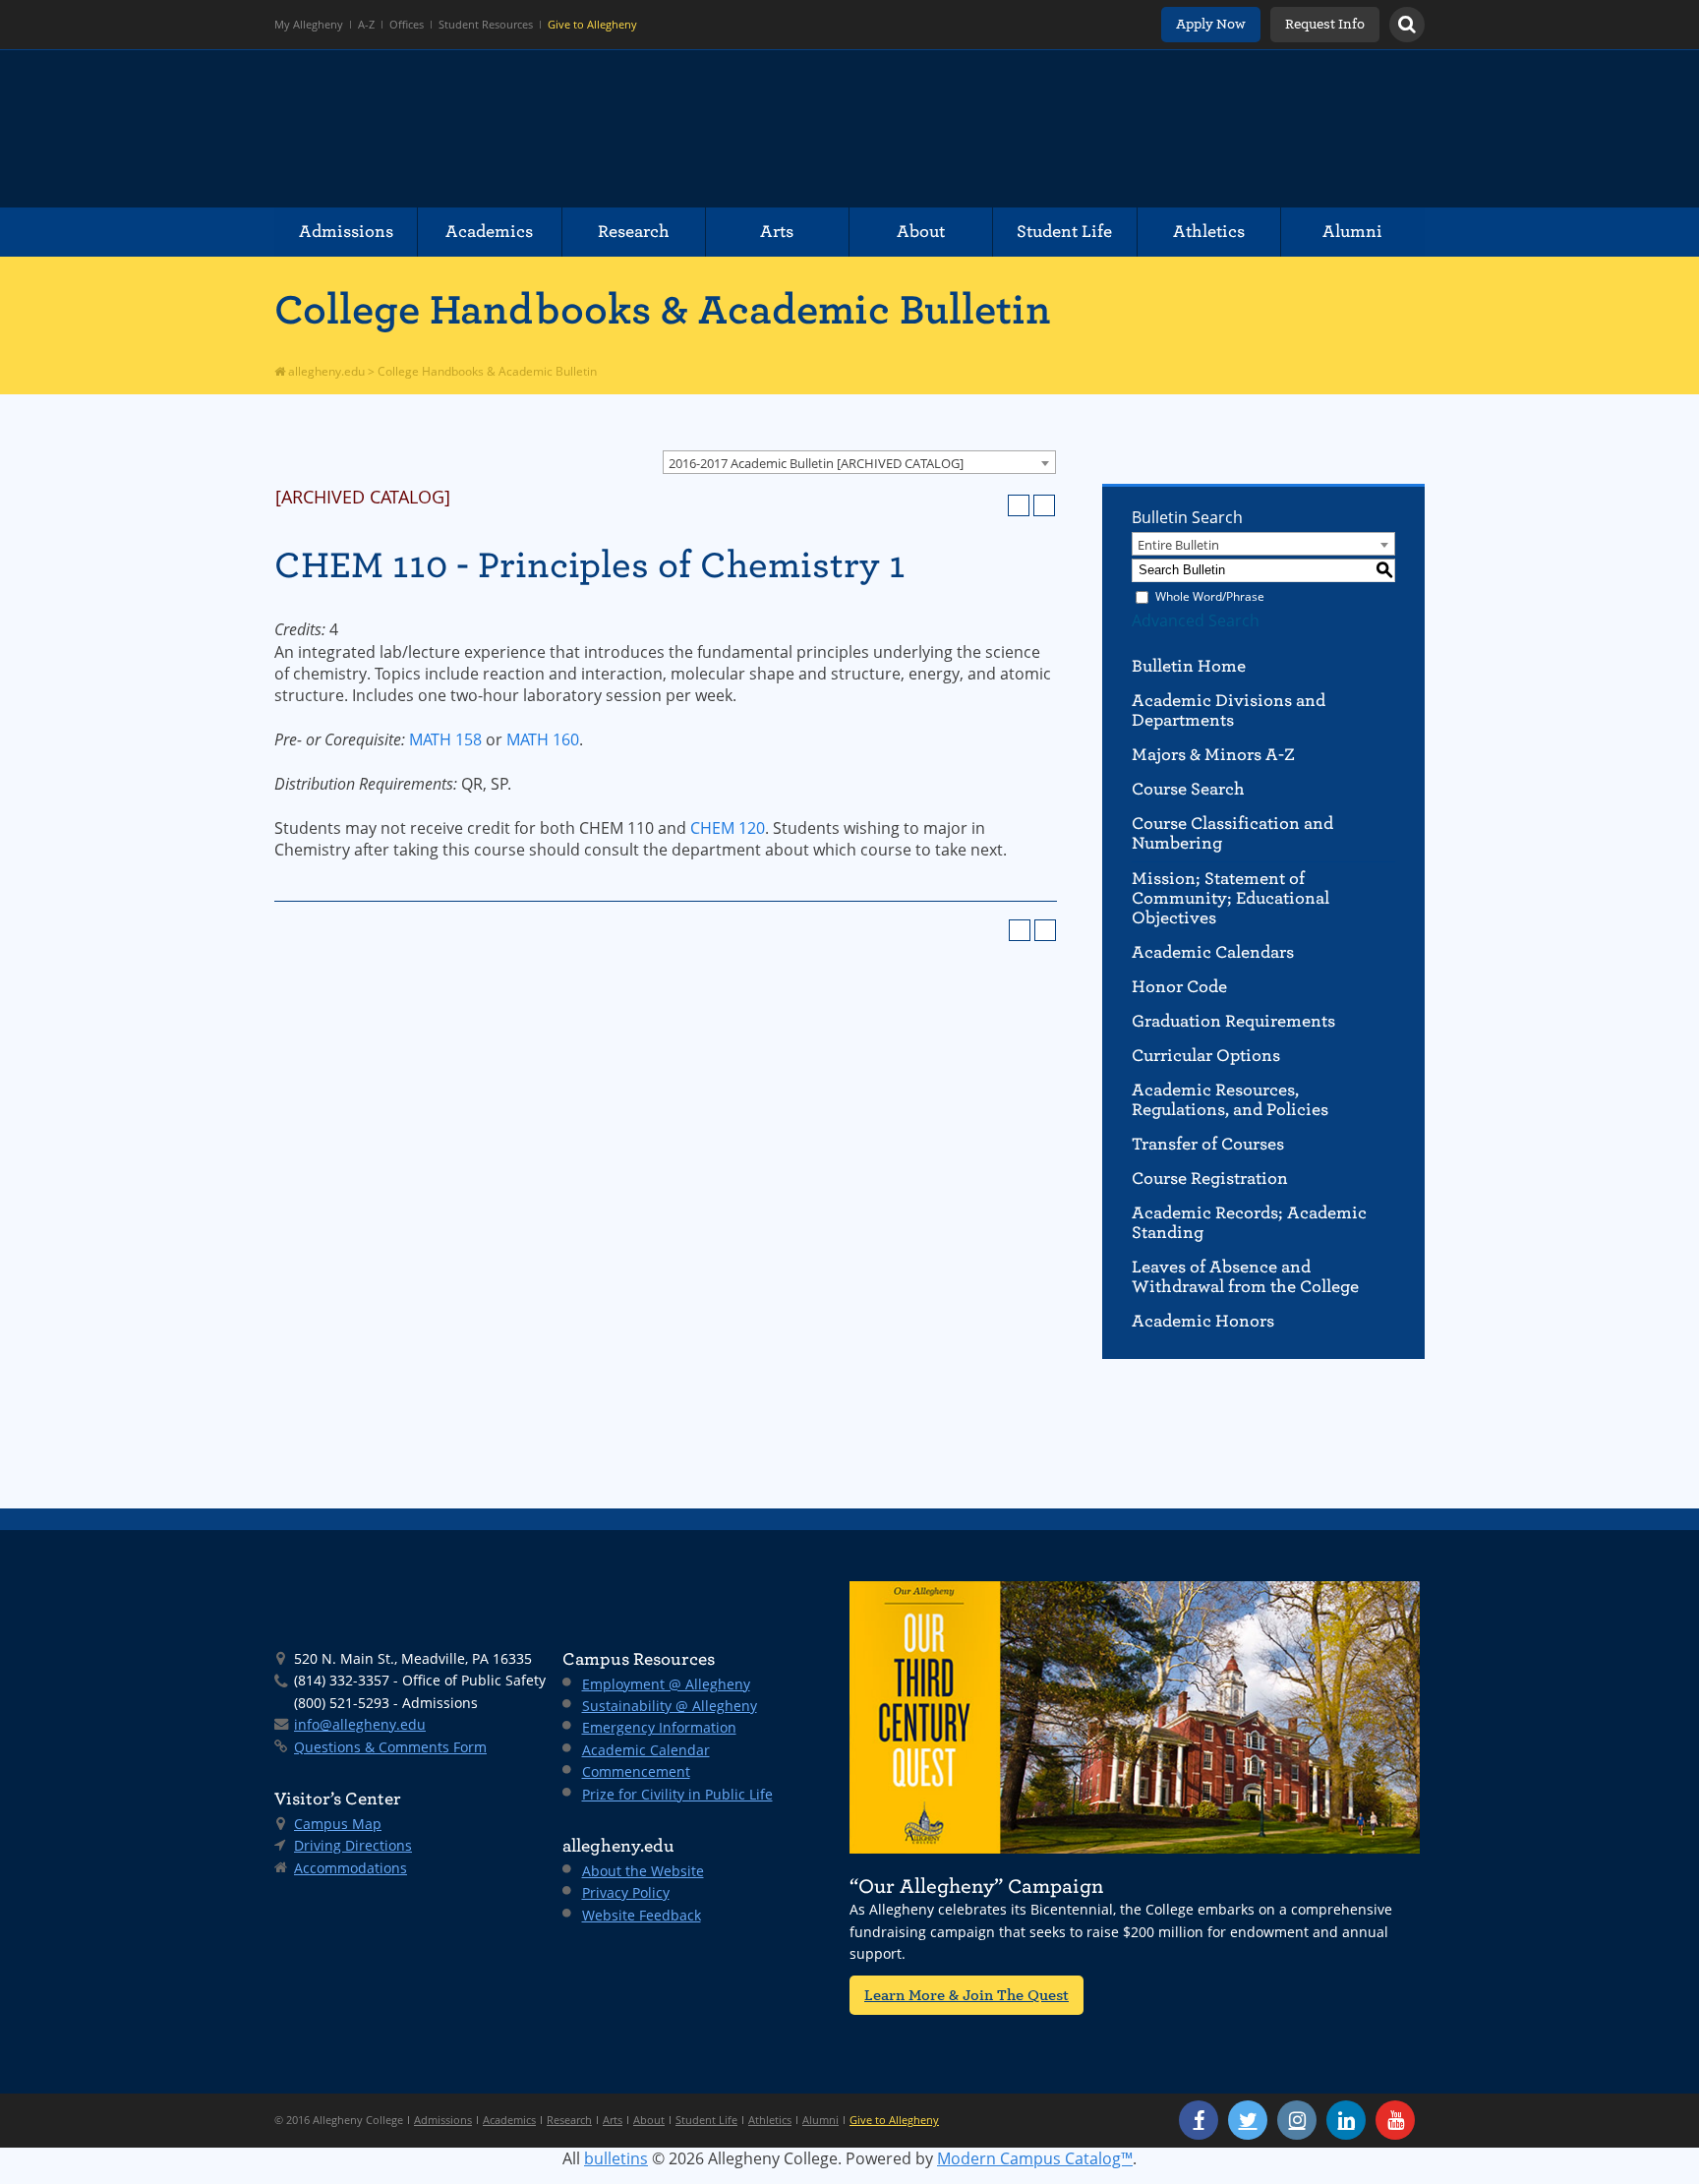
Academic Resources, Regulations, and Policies (1230, 1100)
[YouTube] (1395, 2120)
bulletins (616, 2158)
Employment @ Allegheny (666, 1684)
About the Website (643, 1871)
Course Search (1188, 789)
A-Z (366, 25)
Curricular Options (1206, 1056)
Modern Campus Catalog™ (1035, 2158)
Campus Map (338, 1824)
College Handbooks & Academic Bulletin (663, 310)
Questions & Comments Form (390, 1747)
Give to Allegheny (592, 25)
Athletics (1209, 232)
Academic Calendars (1213, 952)
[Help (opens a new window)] (1044, 505)
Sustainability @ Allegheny (670, 1706)
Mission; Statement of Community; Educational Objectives (1230, 898)
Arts (777, 232)
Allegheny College (501, 129)
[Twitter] (1248, 2120)
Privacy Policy (626, 1892)
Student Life (1064, 232)
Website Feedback (642, 1915)
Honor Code (1179, 987)
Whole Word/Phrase (1210, 596)
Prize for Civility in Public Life (677, 1794)
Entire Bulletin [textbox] (1178, 545)
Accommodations (351, 1868)
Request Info (1325, 24)
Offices (407, 25)
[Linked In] (1346, 2120)
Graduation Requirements (1233, 1021)
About (921, 232)
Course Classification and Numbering (1232, 833)
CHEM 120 (728, 828)
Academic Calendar (646, 1750)
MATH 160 (543, 739)
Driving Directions (353, 1845)
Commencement (636, 1771)
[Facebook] (1199, 2120)
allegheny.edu (325, 371)
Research (634, 232)
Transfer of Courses (1208, 1144)
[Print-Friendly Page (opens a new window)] (1019, 505)
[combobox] (859, 462)
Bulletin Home (1189, 666)
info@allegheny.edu (360, 1724)
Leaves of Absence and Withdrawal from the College (1245, 1277)
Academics (489, 232)
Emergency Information (659, 1727)
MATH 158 (445, 739)
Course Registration (1210, 1179)
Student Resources (486, 25)
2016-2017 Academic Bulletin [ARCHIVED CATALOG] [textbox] (816, 463)
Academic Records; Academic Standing (1249, 1223)
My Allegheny (309, 25)
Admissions (346, 232)
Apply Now (1211, 24)
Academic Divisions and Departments (1229, 710)
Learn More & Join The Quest (967, 1995)
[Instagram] (1297, 2120)
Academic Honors (1203, 1321)
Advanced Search (1196, 620)
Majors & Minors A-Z (1213, 755)
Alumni (1352, 232)
